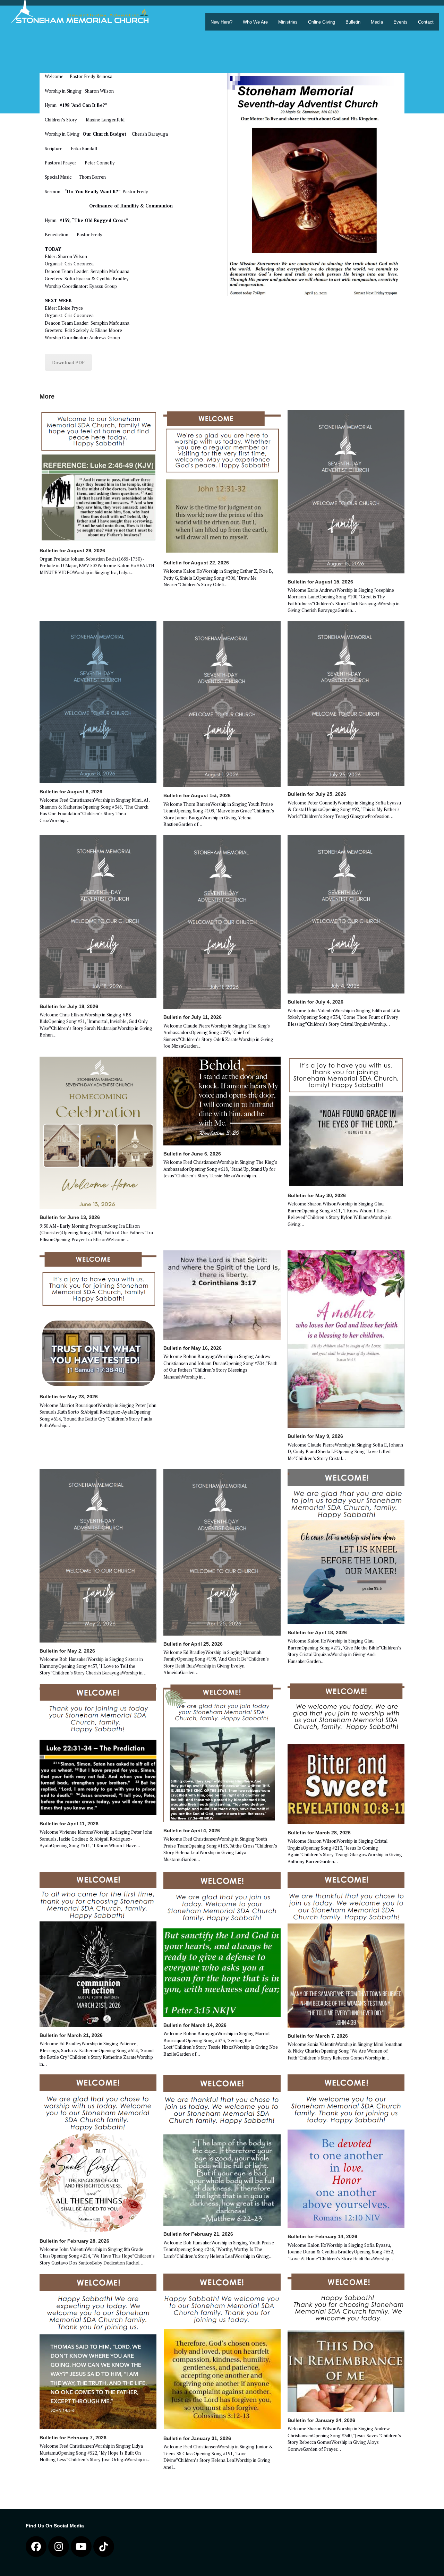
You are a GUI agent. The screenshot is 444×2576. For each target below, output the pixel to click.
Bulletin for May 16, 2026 (193, 1348)
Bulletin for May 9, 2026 (315, 1436)
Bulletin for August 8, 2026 (71, 792)
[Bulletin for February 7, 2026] (98, 2351)
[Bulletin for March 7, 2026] (346, 1949)
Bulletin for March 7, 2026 (318, 2036)
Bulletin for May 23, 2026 (69, 1397)
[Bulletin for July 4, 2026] (346, 914)
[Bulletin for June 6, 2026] (222, 1100)
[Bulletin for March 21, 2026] (98, 1949)
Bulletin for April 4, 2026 (192, 1831)
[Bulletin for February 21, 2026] (222, 2150)
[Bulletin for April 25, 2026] (222, 1552)
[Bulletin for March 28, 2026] (346, 1753)
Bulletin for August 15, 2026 (320, 582)
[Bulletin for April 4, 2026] (222, 1752)
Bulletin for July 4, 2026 (315, 1002)
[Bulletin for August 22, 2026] (222, 481)
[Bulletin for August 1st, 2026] (222, 703)
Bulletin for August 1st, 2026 (197, 795)
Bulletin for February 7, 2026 (73, 2438)
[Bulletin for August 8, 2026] (98, 701)
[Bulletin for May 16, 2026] (222, 1294)
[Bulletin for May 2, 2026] (98, 1555)
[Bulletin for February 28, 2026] (98, 2153)
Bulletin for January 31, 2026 (197, 2438)
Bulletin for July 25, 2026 (317, 794)
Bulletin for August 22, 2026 (196, 563)
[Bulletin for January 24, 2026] (346, 2342)
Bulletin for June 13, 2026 (70, 1217)
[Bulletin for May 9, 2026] (346, 1338)
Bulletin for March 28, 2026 (319, 1833)
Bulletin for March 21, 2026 (71, 2035)
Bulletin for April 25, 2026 (193, 1644)
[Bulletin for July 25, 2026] (346, 703)
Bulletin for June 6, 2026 (192, 1154)
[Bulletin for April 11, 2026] (98, 1749)
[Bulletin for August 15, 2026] (346, 491)
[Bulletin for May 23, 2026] (98, 1319)
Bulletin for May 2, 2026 (67, 1651)
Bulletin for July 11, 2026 (193, 1017)
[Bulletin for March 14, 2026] (222, 1944)
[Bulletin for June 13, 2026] (98, 1132)
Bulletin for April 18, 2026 (317, 1632)
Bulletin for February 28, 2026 (74, 2241)
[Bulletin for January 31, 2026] (222, 2351)
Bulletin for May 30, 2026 (317, 1195)
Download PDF (68, 362)
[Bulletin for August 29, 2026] (98, 475)
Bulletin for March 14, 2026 (195, 2025)
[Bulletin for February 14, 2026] (346, 2151)
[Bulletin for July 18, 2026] (98, 916)
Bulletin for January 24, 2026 (321, 2420)
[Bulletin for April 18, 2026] (346, 1546)
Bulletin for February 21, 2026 (198, 2234)
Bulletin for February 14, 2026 (322, 2236)
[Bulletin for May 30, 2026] (346, 1121)
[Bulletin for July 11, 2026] (222, 921)
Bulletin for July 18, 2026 (69, 1006)
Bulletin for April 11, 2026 (69, 1824)
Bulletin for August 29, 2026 (72, 551)
